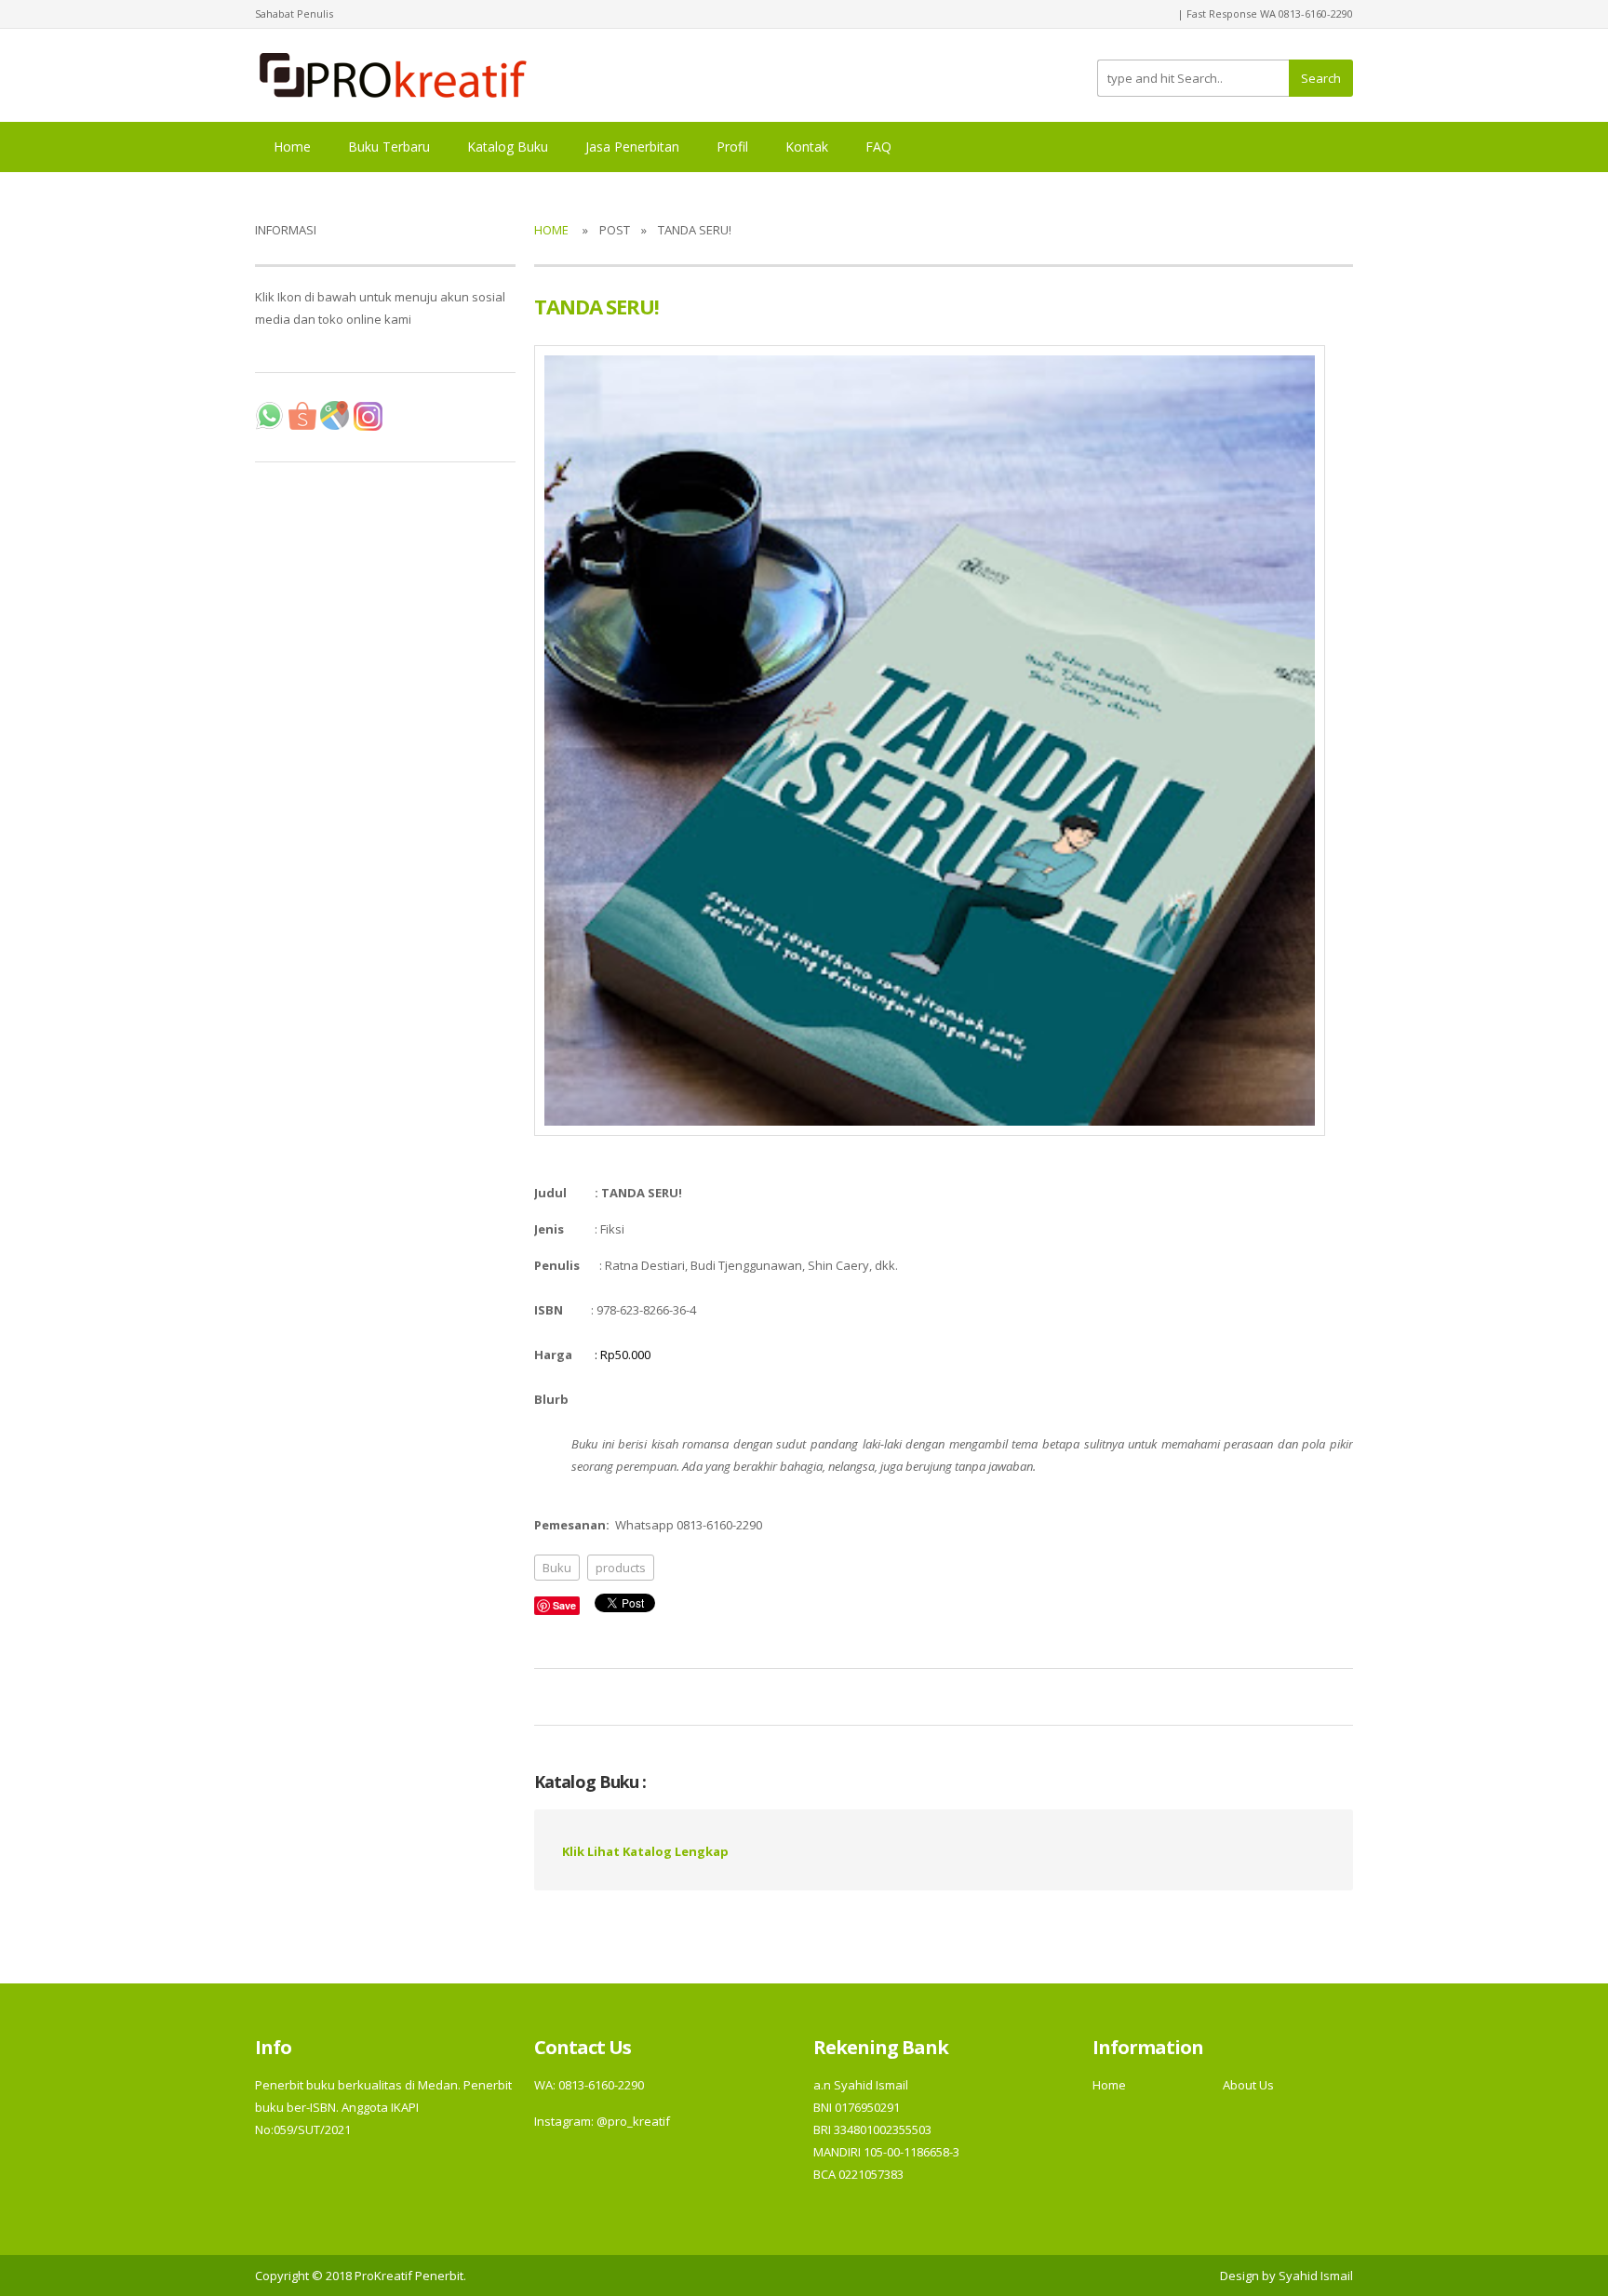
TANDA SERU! (596, 306)
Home (292, 147)
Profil (732, 147)
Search (1321, 78)
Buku (557, 1568)
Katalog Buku (508, 147)
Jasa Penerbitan (632, 147)
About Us (1248, 2085)
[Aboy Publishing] (394, 73)
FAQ (878, 147)
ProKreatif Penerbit (409, 2276)
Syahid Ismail (1316, 2276)
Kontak (807, 147)
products (621, 1568)
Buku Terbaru (389, 147)
